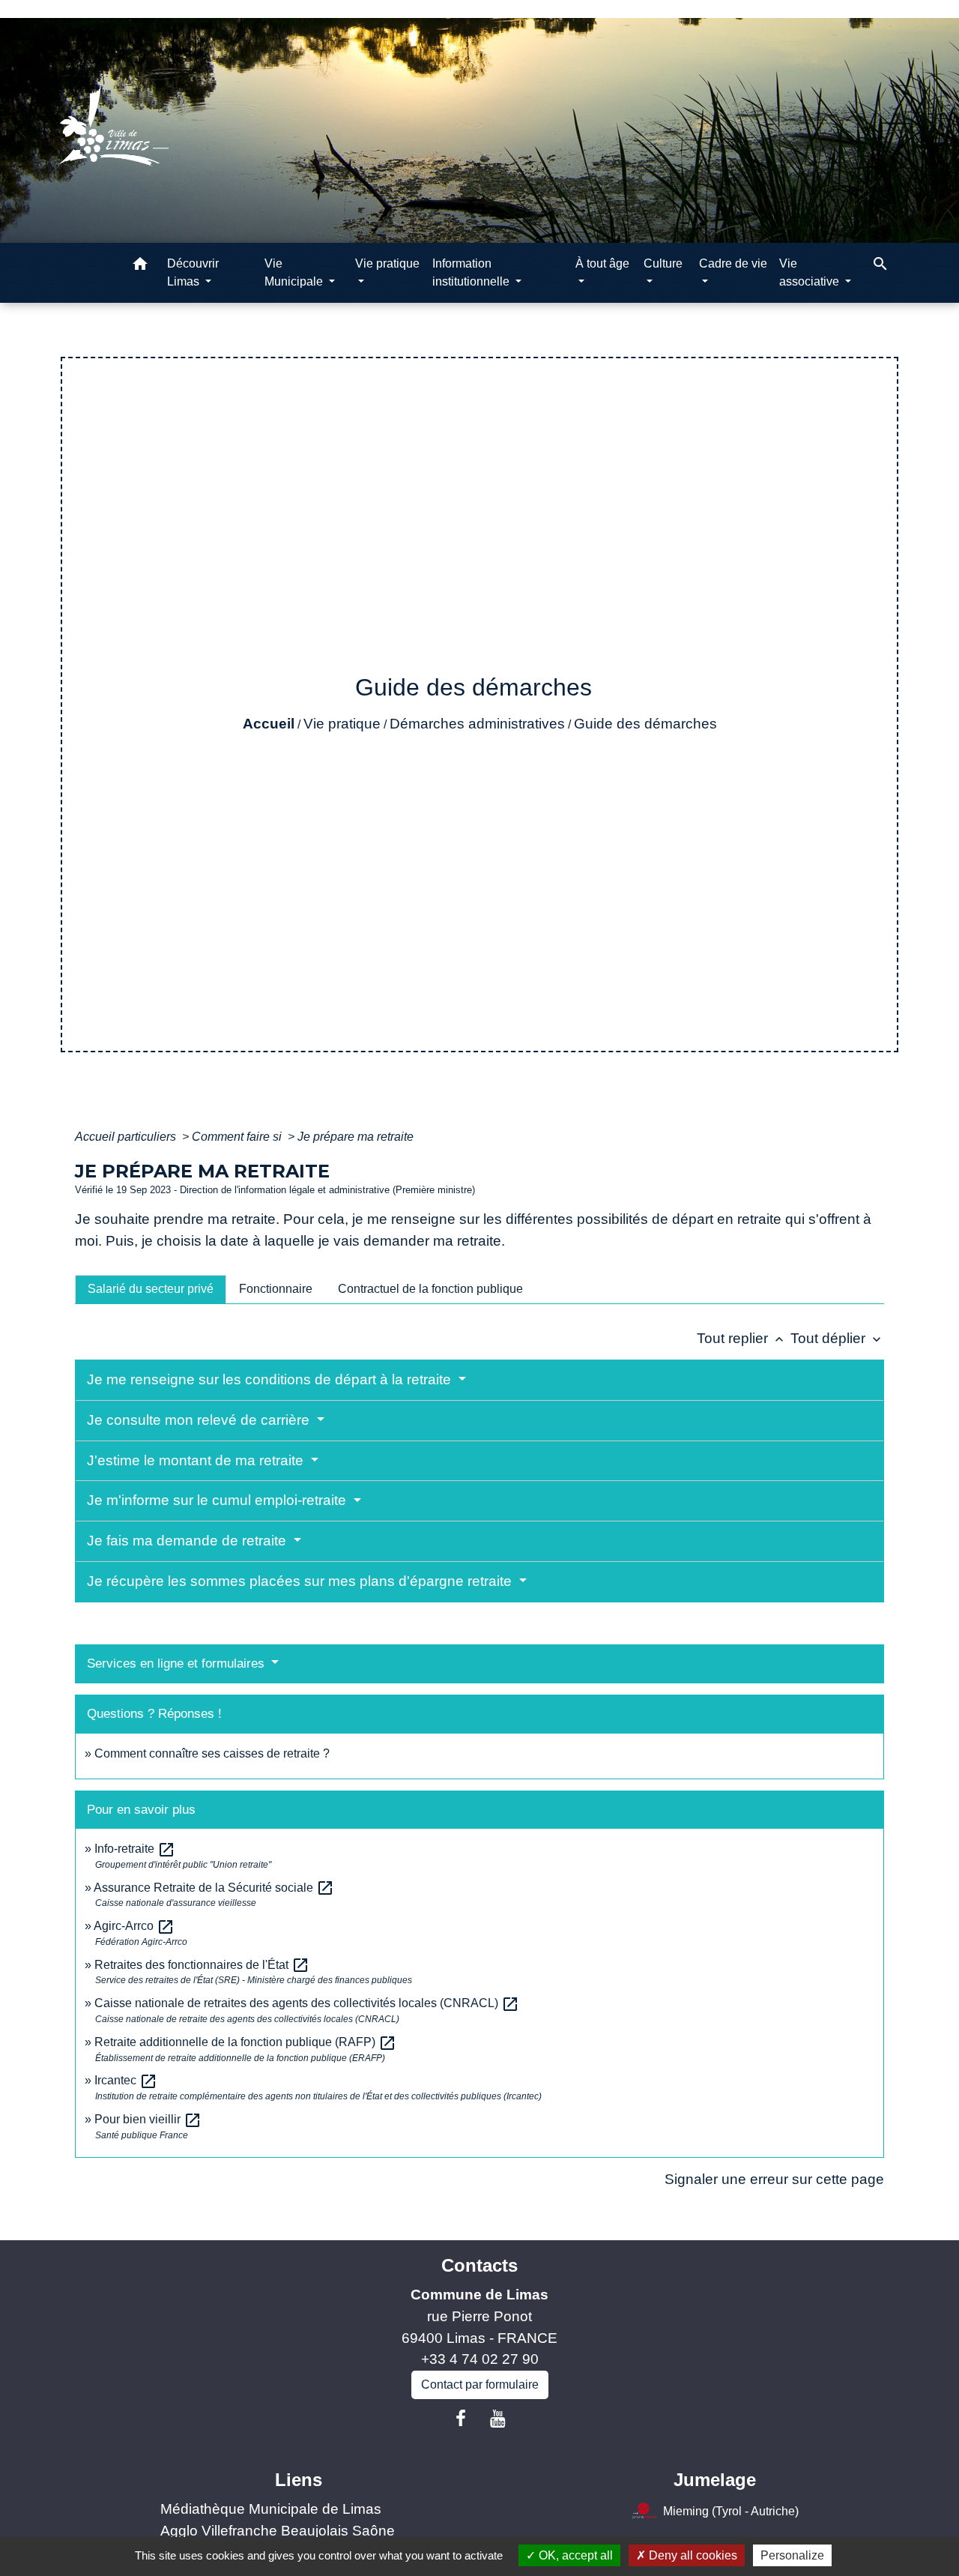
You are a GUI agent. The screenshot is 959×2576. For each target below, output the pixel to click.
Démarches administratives (477, 724)
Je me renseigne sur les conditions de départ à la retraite (271, 1379)
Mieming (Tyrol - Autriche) (731, 2511)
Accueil (269, 724)
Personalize (792, 2555)
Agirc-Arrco (134, 1926)
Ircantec (126, 2080)
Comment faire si (238, 1137)
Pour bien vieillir (148, 2119)
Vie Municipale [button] (295, 272)
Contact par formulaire (480, 2385)
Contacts (479, 2265)
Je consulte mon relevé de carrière (200, 1420)
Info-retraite (135, 1849)
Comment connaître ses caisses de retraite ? (212, 1753)
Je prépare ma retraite (356, 1137)
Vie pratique (342, 724)
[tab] (151, 1289)
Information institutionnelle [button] (472, 272)
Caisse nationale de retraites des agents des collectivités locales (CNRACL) (307, 2003)
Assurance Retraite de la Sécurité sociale (214, 1888)
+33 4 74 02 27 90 (480, 2359)
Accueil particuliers (127, 1137)
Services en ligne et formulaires (178, 1663)
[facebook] (461, 2419)
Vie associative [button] (811, 272)
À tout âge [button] (602, 263)
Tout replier (742, 1338)
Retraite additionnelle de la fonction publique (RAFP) (245, 2042)
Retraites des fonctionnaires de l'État (202, 1965)
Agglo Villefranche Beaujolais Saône (278, 2531)
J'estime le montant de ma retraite (197, 1460)
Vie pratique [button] (387, 263)
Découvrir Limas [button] (193, 272)
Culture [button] (663, 263)
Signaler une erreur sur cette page (774, 2179)
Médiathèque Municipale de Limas (271, 2509)
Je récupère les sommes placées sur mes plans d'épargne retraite (301, 1581)
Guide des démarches (645, 724)
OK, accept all (574, 2555)
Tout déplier (837, 1338)
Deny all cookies (692, 2555)
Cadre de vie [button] (733, 263)
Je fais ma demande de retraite (188, 1541)
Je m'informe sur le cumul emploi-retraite (218, 1500)
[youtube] (498, 2419)
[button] (140, 266)
